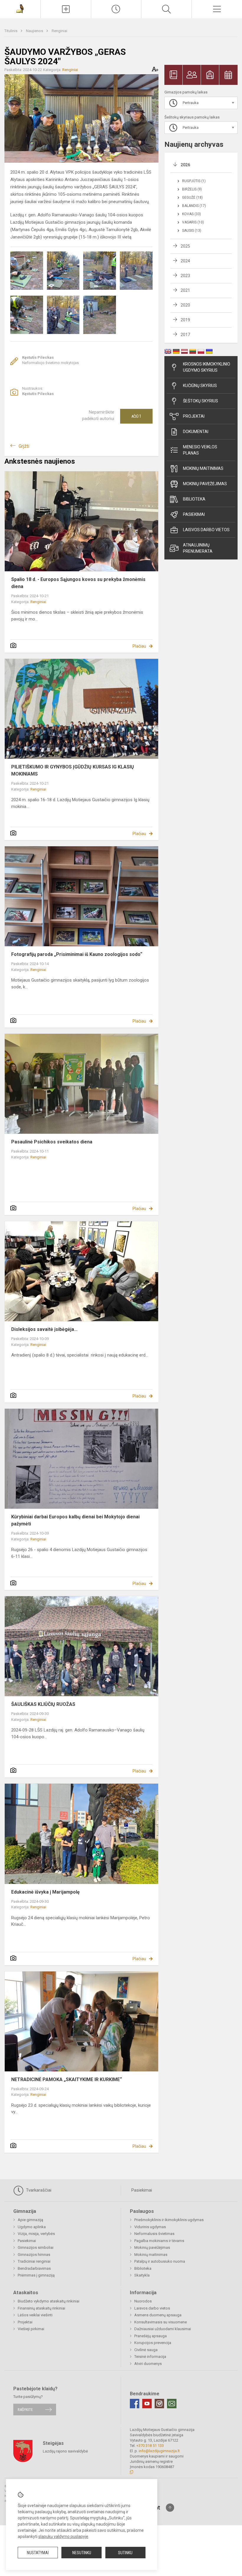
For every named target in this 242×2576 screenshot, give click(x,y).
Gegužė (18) (192, 197)
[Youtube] (147, 2404)
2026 (185, 165)
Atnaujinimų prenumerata (198, 548)
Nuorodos (143, 2301)
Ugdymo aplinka (32, 2227)
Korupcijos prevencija (153, 2343)
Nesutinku (82, 2553)
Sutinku (125, 2553)
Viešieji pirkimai (31, 2329)
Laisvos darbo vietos (206, 530)
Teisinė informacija (150, 2357)
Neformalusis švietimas (154, 2234)
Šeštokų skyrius (201, 401)
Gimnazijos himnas (34, 2255)
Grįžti (24, 446)
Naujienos (35, 31)
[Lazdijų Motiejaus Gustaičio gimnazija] (20, 8)
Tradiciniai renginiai (34, 2261)
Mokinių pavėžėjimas (205, 484)
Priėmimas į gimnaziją (36, 2275)
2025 (185, 246)
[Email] (172, 2404)
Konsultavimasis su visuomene (161, 2322)
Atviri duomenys (148, 2364)
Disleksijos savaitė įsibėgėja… (44, 1329)
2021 (185, 290)
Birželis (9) (192, 189)
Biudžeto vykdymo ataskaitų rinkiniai (49, 2301)
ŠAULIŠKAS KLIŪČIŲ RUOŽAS (43, 1704)
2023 (185, 276)
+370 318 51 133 (150, 2446)
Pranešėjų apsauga (151, 2336)
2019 (185, 320)
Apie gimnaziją (30, 2220)
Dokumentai (196, 432)
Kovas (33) (192, 214)
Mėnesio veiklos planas (200, 450)
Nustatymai (38, 2553)
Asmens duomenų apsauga (158, 2315)
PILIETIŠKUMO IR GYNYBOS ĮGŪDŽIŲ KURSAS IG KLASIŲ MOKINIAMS (73, 770)
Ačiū (136, 416)
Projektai (194, 416)
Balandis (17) (194, 206)
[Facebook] (135, 2404)
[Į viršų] (170, 2508)
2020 (185, 305)
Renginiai (59, 31)
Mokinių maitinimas (203, 468)
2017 (185, 335)
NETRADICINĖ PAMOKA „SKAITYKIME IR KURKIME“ (67, 2079)
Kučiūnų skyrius (200, 386)
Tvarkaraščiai (38, 2190)
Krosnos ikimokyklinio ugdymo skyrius (207, 367)
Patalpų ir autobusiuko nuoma (160, 2261)
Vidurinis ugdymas (150, 2227)
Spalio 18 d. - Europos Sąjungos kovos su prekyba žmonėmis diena (78, 583)
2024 (185, 261)
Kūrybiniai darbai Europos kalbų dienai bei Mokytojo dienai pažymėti (75, 1520)
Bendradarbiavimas (34, 2268)
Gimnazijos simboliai (36, 2247)
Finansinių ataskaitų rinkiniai (41, 2308)
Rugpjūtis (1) (194, 181)
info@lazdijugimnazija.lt (159, 2451)
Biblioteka (194, 499)
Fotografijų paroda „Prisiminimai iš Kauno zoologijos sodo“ (77, 954)
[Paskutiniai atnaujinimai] (116, 9)
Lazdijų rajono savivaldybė (65, 2451)
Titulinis (11, 31)
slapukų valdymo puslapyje (63, 2537)
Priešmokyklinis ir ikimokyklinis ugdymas (169, 2220)
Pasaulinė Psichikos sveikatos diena (52, 1142)
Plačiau (139, 646)
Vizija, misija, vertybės (36, 2234)
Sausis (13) (192, 231)
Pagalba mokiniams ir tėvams (159, 2241)
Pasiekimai (194, 514)
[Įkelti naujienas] (66, 9)
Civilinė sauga (146, 2350)
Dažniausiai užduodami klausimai (163, 2329)
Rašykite (25, 2410)
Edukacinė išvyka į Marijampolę (45, 1892)
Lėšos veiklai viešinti (35, 2315)
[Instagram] (159, 2404)
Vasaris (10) (193, 222)
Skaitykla (142, 2275)
